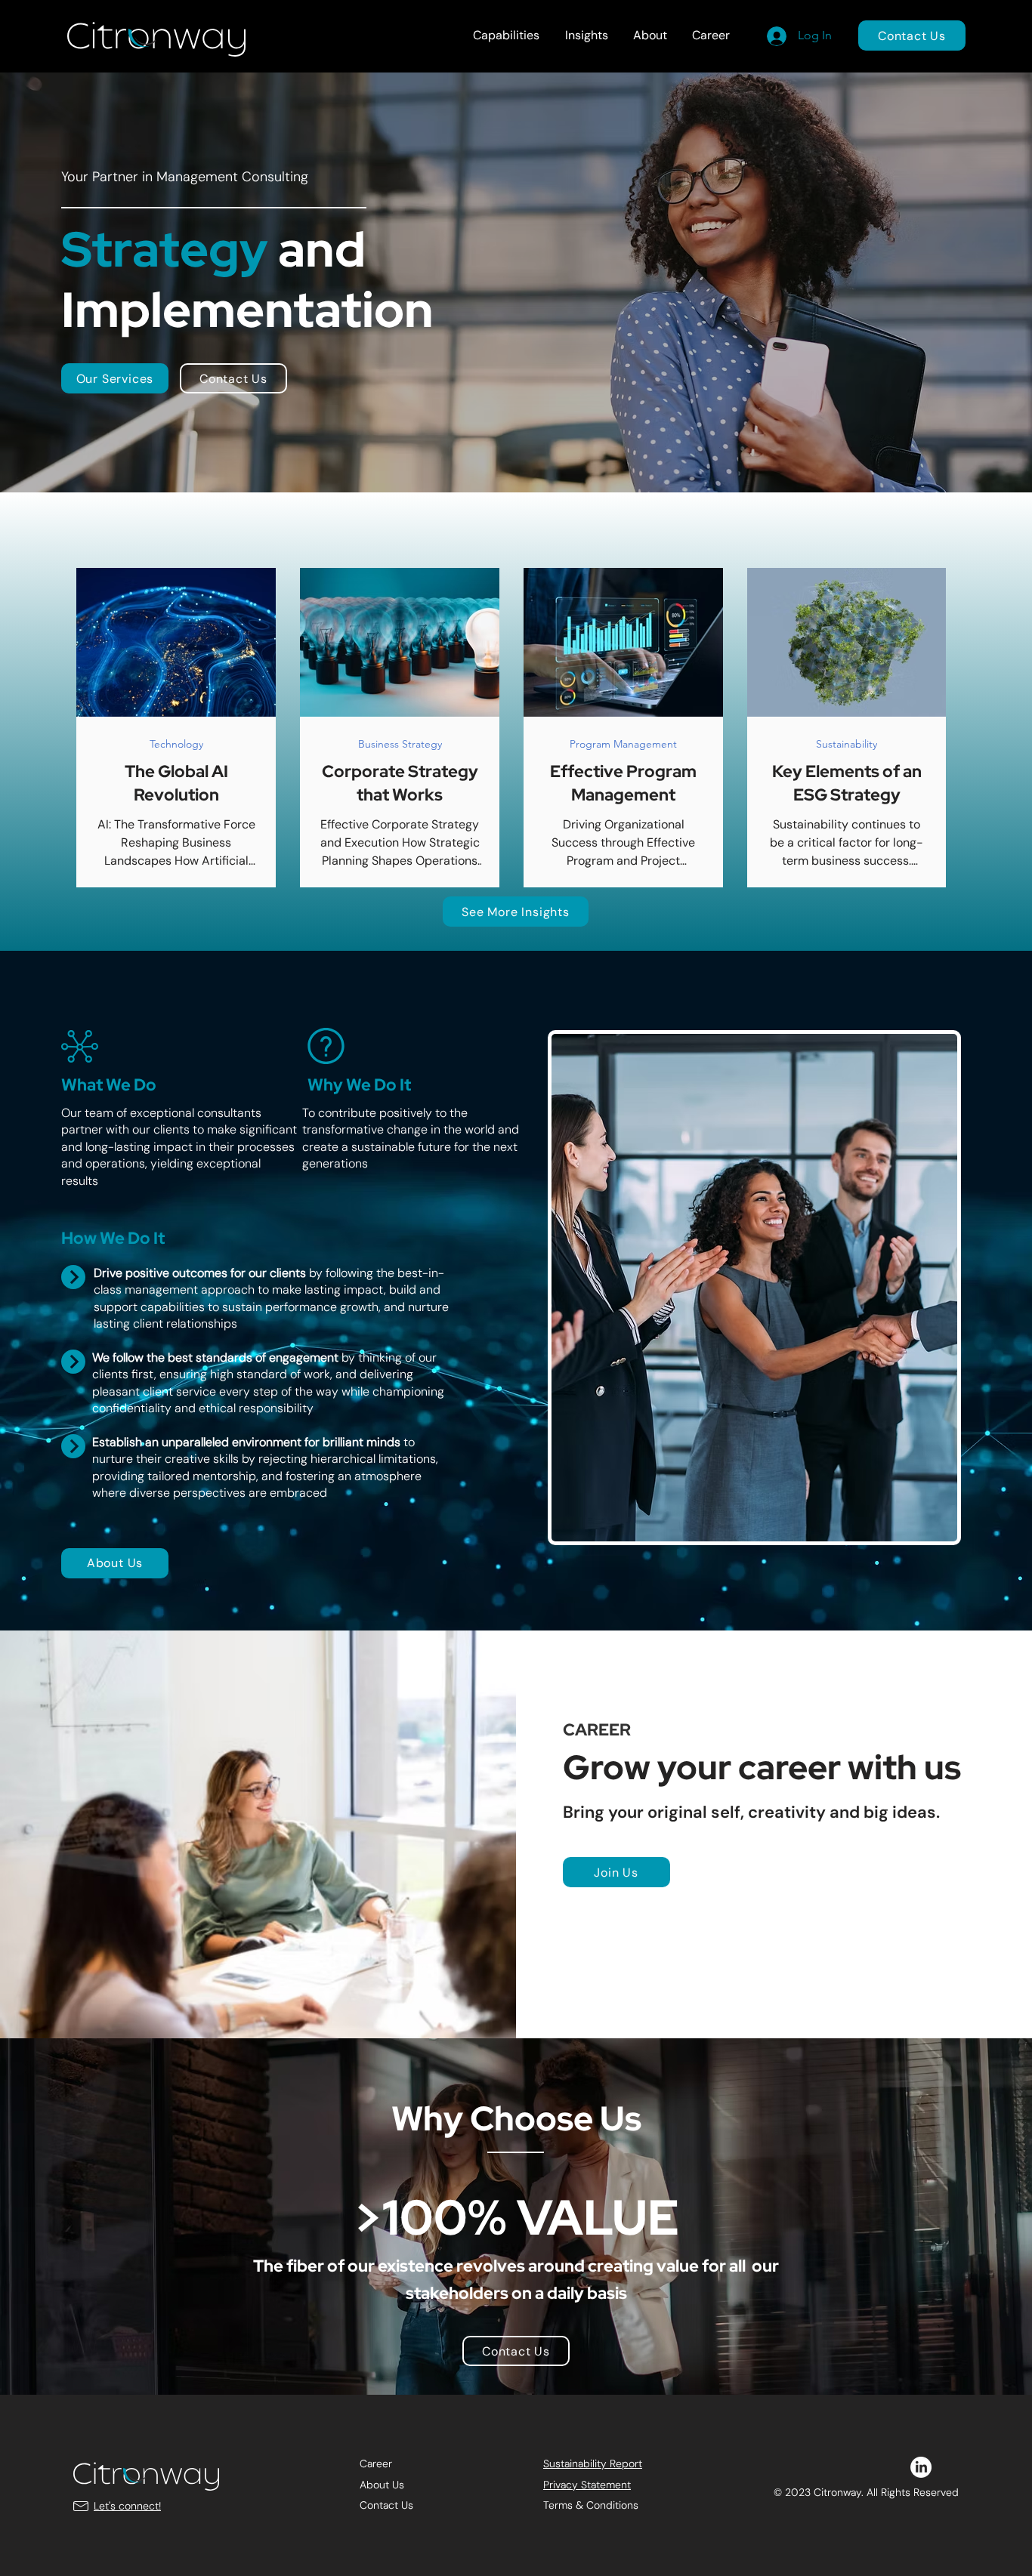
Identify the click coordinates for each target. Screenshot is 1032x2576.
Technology (176, 744)
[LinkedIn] (921, 2467)
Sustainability (847, 744)
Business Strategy (400, 744)
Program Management (623, 744)
